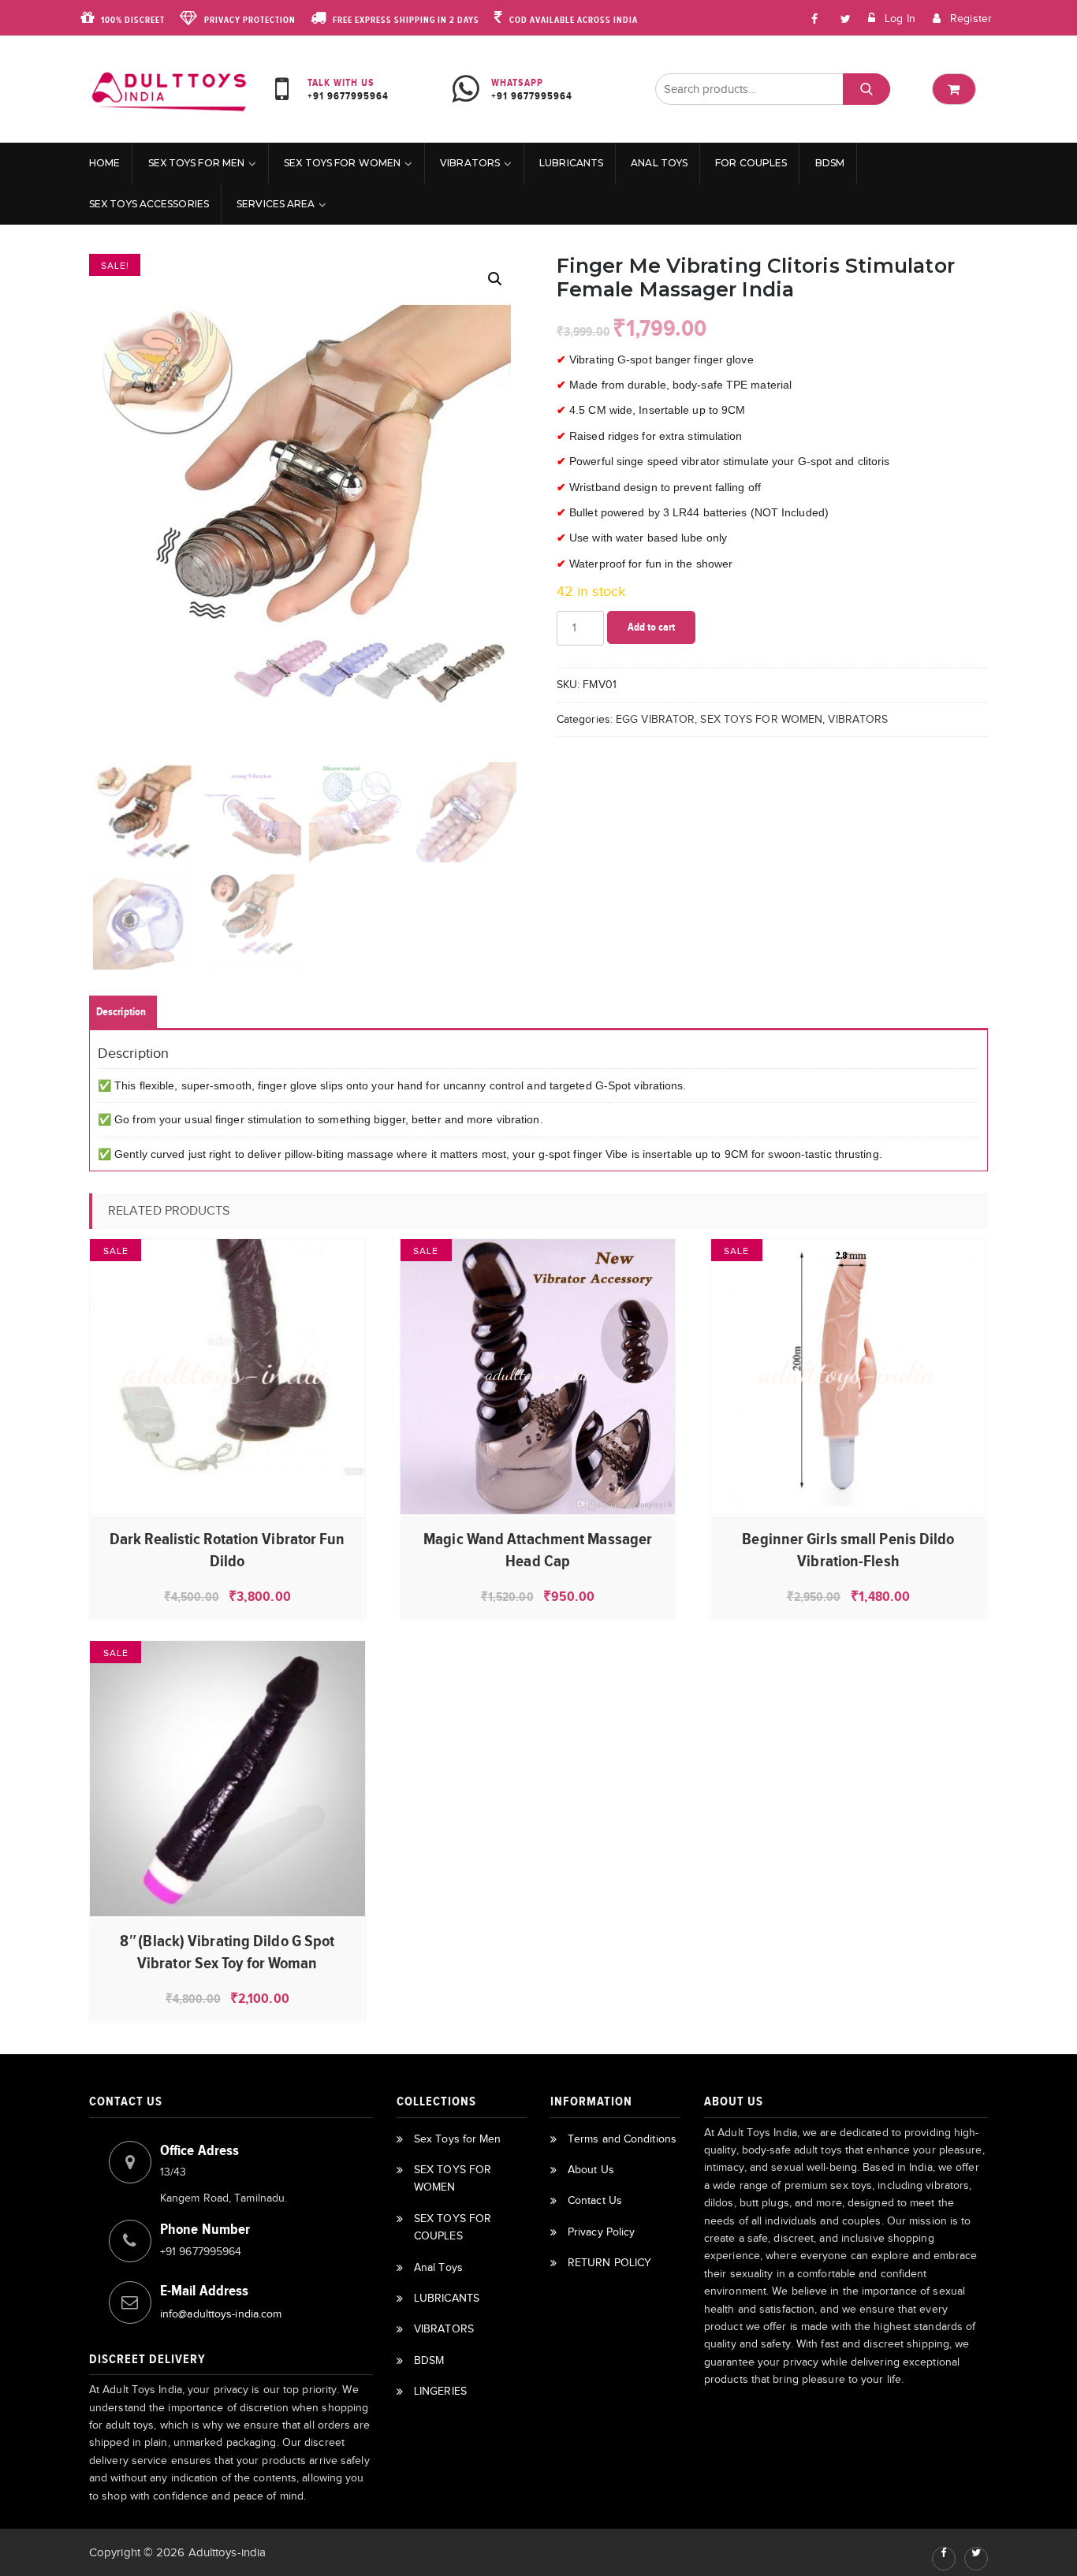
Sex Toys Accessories (149, 204)
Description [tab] (121, 1012)
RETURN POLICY (609, 2263)
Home (104, 163)
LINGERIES (440, 2391)
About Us (591, 2170)
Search (866, 89)
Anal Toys (659, 163)
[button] (495, 279)
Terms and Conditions (622, 2139)
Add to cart (651, 627)
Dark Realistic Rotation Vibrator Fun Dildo (227, 1550)
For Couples (751, 163)
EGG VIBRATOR (655, 719)
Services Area (276, 204)
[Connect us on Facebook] (815, 18)
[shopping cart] (954, 89)
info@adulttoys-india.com (221, 2314)
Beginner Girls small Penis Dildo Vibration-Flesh (848, 1550)
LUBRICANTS (571, 163)
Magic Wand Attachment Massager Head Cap (538, 1550)
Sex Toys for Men (197, 163)
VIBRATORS (470, 163)
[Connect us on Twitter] (976, 2559)
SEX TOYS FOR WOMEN (342, 163)
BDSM (830, 163)
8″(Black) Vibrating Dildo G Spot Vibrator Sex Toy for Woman (227, 1952)
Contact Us (595, 2200)
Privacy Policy (601, 2232)
